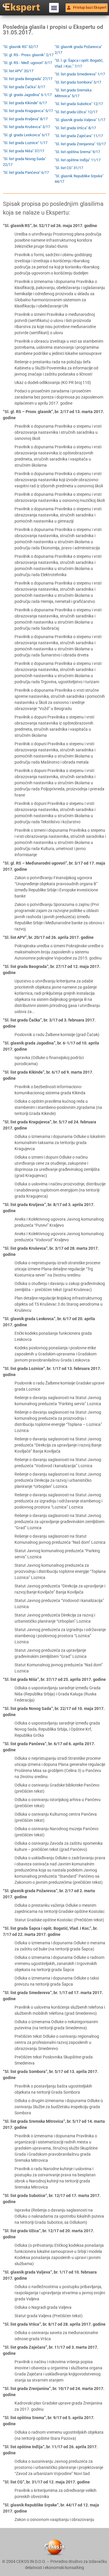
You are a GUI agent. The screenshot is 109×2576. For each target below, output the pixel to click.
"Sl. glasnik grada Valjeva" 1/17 (80, 120)
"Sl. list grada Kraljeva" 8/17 (25, 119)
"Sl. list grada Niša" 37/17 (24, 151)
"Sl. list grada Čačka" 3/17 (24, 87)
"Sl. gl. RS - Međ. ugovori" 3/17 (27, 63)
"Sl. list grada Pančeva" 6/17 (26, 172)
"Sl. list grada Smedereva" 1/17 (80, 74)
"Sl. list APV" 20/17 (18, 71)
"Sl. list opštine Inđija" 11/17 (78, 160)
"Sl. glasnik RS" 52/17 (20, 47)
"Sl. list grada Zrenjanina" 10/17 (80, 144)
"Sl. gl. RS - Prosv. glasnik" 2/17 (28, 55)
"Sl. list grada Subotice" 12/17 (79, 104)
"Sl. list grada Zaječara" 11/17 (79, 136)
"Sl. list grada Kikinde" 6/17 (25, 103)
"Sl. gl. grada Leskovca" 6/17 (26, 135)
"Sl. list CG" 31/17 (69, 168)
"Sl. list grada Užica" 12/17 (76, 112)
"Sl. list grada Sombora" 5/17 (78, 82)
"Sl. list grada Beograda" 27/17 (28, 79)
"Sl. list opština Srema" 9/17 (77, 152)
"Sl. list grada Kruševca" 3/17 (26, 127)
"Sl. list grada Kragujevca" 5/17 (28, 111)
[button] (54, 8)
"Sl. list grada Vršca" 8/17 (75, 128)
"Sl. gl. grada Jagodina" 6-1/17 (27, 95)
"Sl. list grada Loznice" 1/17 (25, 143)
